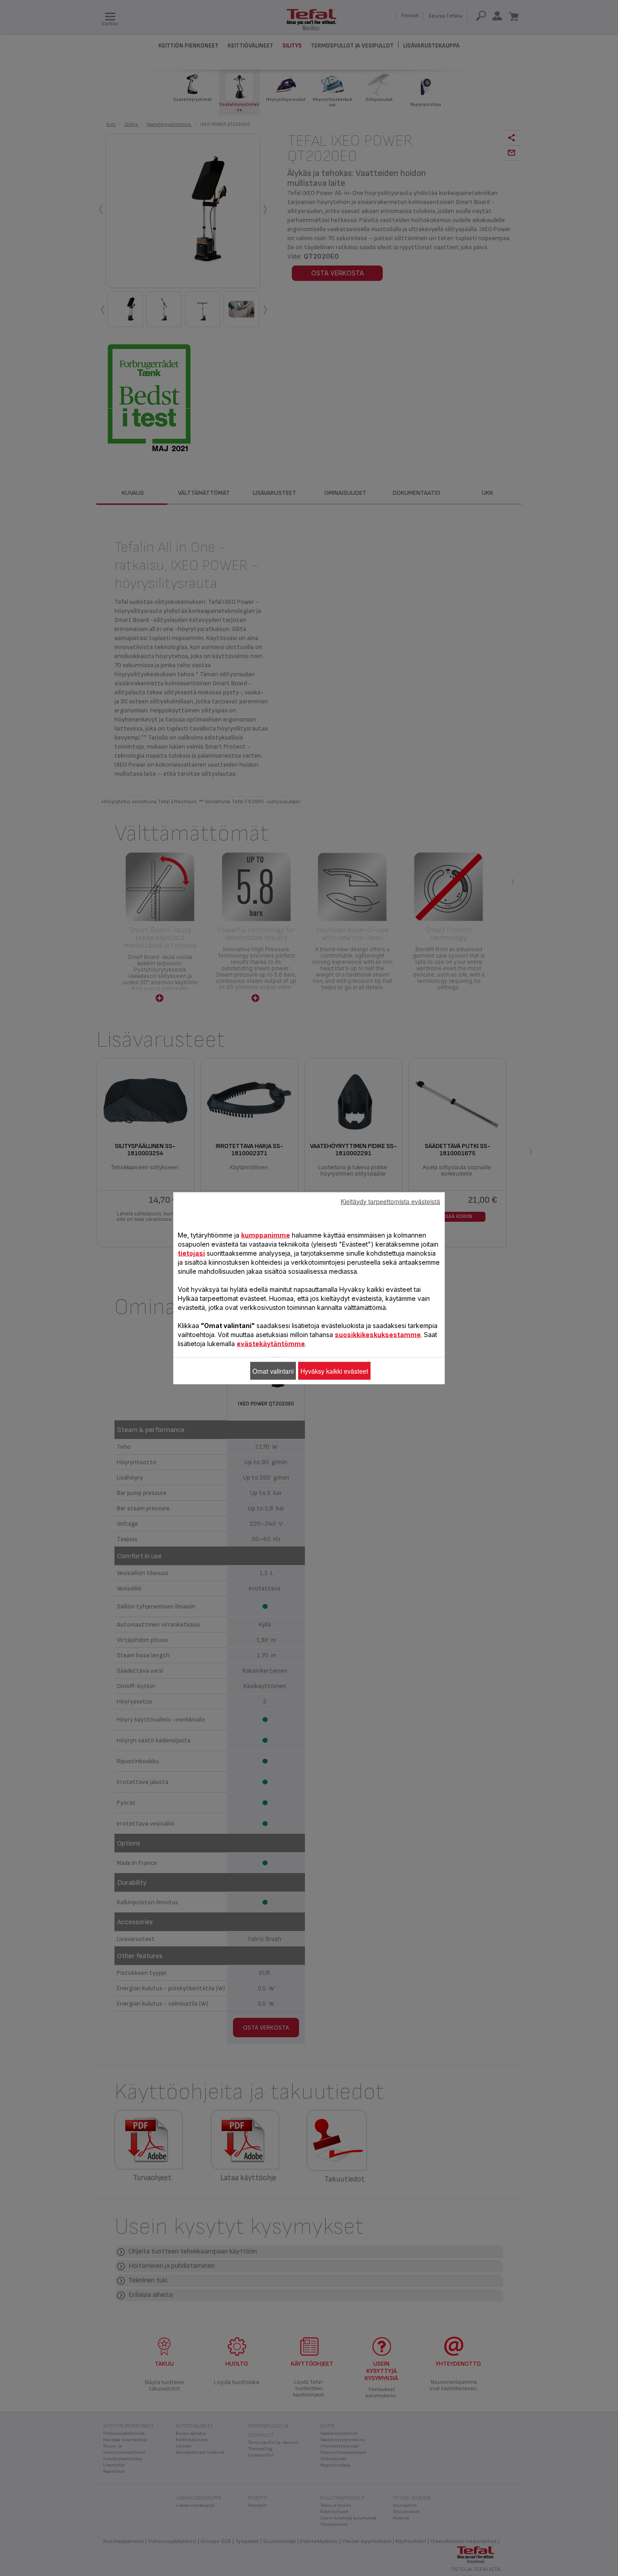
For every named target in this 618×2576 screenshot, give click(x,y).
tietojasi (191, 1253)
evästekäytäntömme (271, 1343)
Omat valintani (273, 1371)
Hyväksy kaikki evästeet (334, 1371)
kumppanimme (266, 1235)
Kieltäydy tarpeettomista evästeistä (390, 1201)
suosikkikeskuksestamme (378, 1334)
